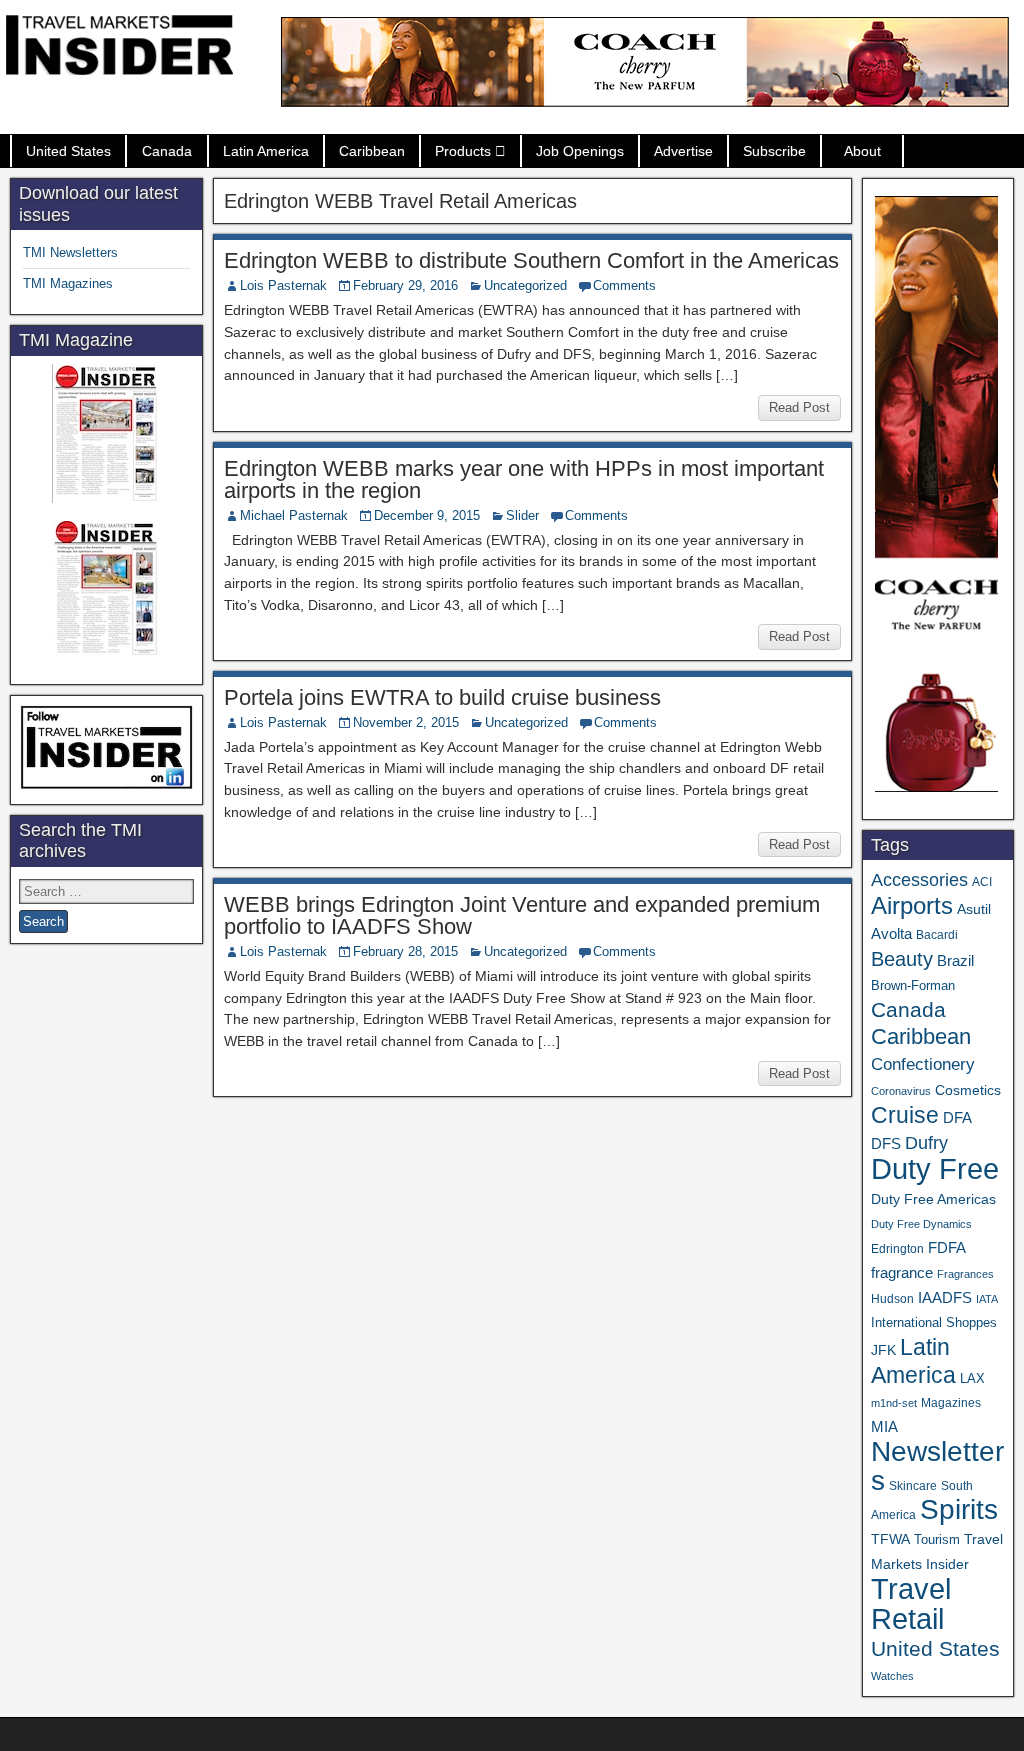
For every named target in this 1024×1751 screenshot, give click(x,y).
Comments (624, 285)
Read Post (799, 407)
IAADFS (945, 1297)
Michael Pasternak (294, 515)
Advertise (683, 151)
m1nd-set (894, 1403)
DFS (886, 1144)
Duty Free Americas (933, 1199)
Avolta (891, 934)
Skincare (913, 1486)
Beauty (902, 959)
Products (463, 151)
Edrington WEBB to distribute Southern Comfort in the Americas (531, 260)
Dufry (926, 1143)
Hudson (892, 1299)
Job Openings (580, 151)
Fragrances (965, 1274)
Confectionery (923, 1064)
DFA (957, 1117)
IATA (987, 1299)
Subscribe (774, 151)
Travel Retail (911, 1604)
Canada (167, 151)
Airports (912, 905)
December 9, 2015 (427, 515)
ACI (982, 882)
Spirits (959, 1509)
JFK (883, 1350)
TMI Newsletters (70, 252)
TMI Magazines (68, 283)
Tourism (937, 1539)
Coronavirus (901, 1091)
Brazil (955, 961)
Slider (522, 515)
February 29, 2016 (405, 285)
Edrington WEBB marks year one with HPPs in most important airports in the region (524, 479)
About (862, 151)
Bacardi (937, 935)
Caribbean (372, 151)
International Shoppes (934, 1322)
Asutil (974, 909)
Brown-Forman (913, 985)
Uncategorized (525, 285)
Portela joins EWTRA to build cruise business (442, 697)
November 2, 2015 (406, 722)
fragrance (902, 1273)
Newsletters (937, 1466)
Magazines (951, 1403)
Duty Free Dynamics (921, 1224)
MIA (884, 1427)
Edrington (897, 1248)
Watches (892, 1676)
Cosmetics (968, 1090)
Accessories (919, 880)
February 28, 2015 (405, 951)
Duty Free (935, 1168)
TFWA (890, 1539)
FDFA (947, 1247)
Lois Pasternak (283, 285)
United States (68, 151)
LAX (972, 1379)
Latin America (266, 151)
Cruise (905, 1115)
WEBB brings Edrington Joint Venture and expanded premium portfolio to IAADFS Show (522, 915)
